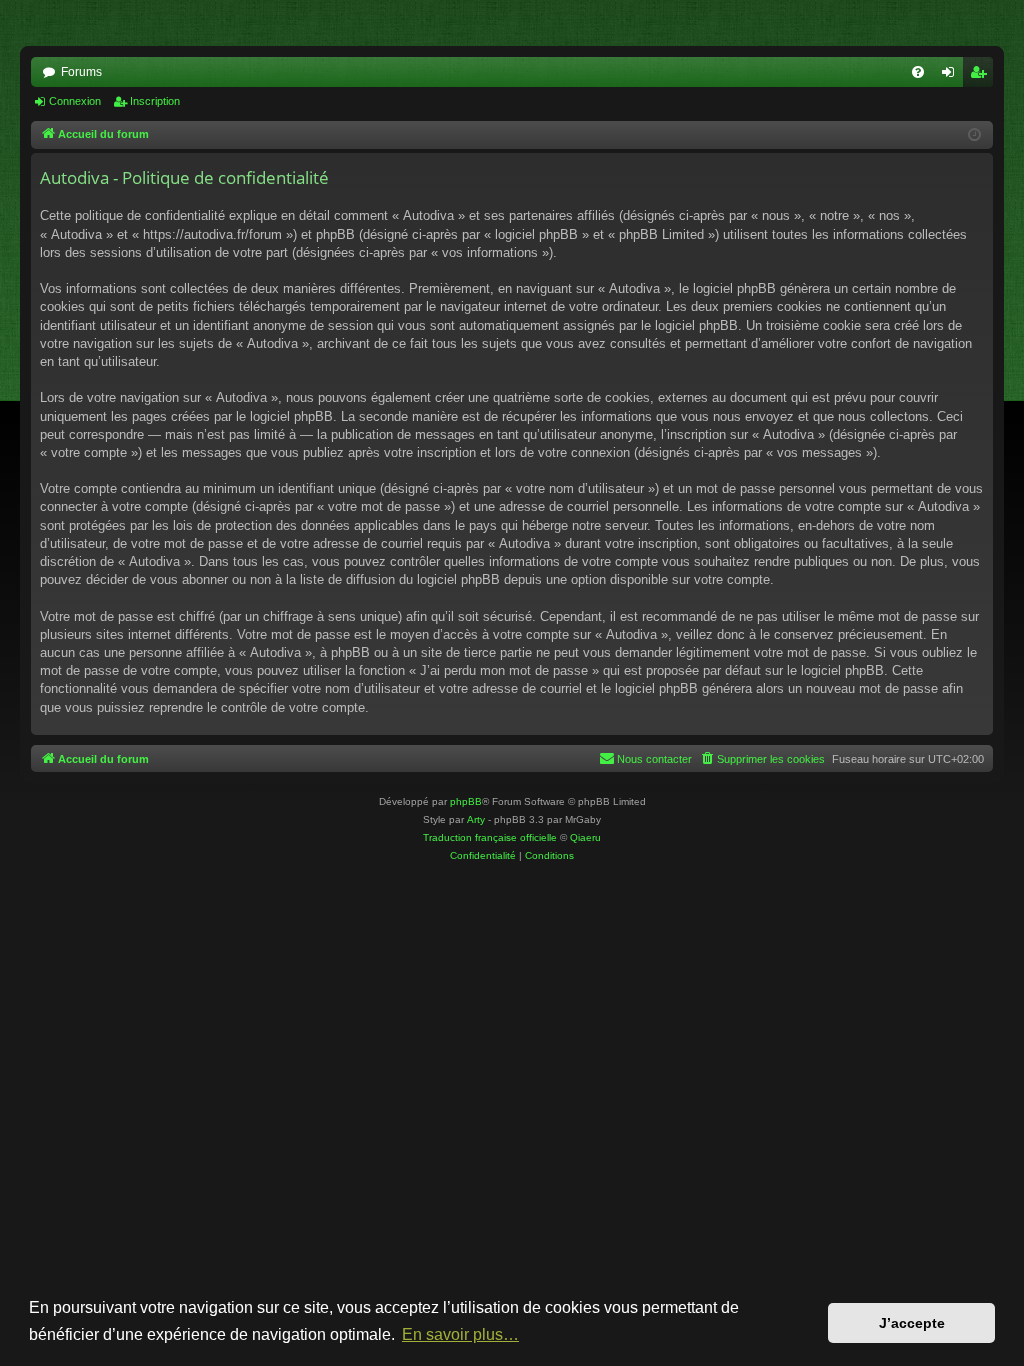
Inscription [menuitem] (982, 76)
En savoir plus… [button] (460, 1334)
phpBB (466, 801)
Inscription (155, 101)
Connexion (75, 101)
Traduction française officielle (490, 837)
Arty (476, 819)
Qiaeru (585, 837)
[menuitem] (918, 72)
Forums (81, 72)
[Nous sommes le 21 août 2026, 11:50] (974, 135)
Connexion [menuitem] (952, 76)
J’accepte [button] (912, 1323)
